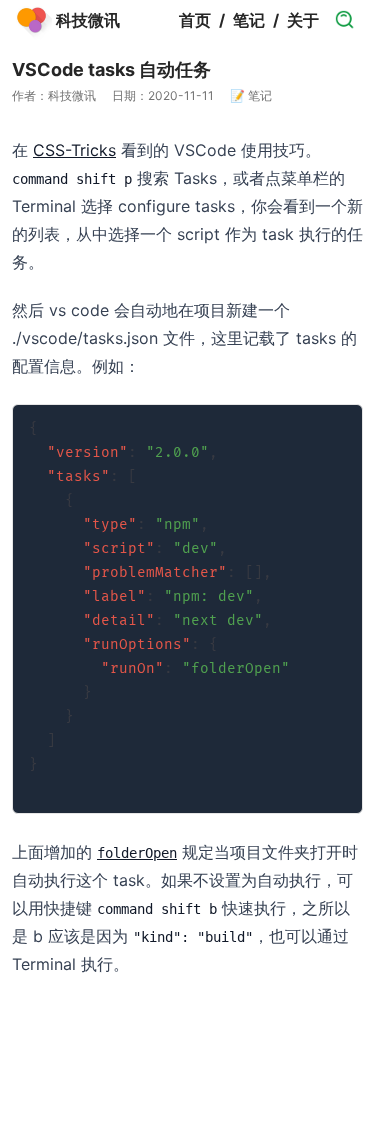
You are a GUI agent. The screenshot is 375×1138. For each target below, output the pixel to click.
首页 (195, 20)
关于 (303, 20)
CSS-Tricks (74, 150)
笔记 (249, 20)
